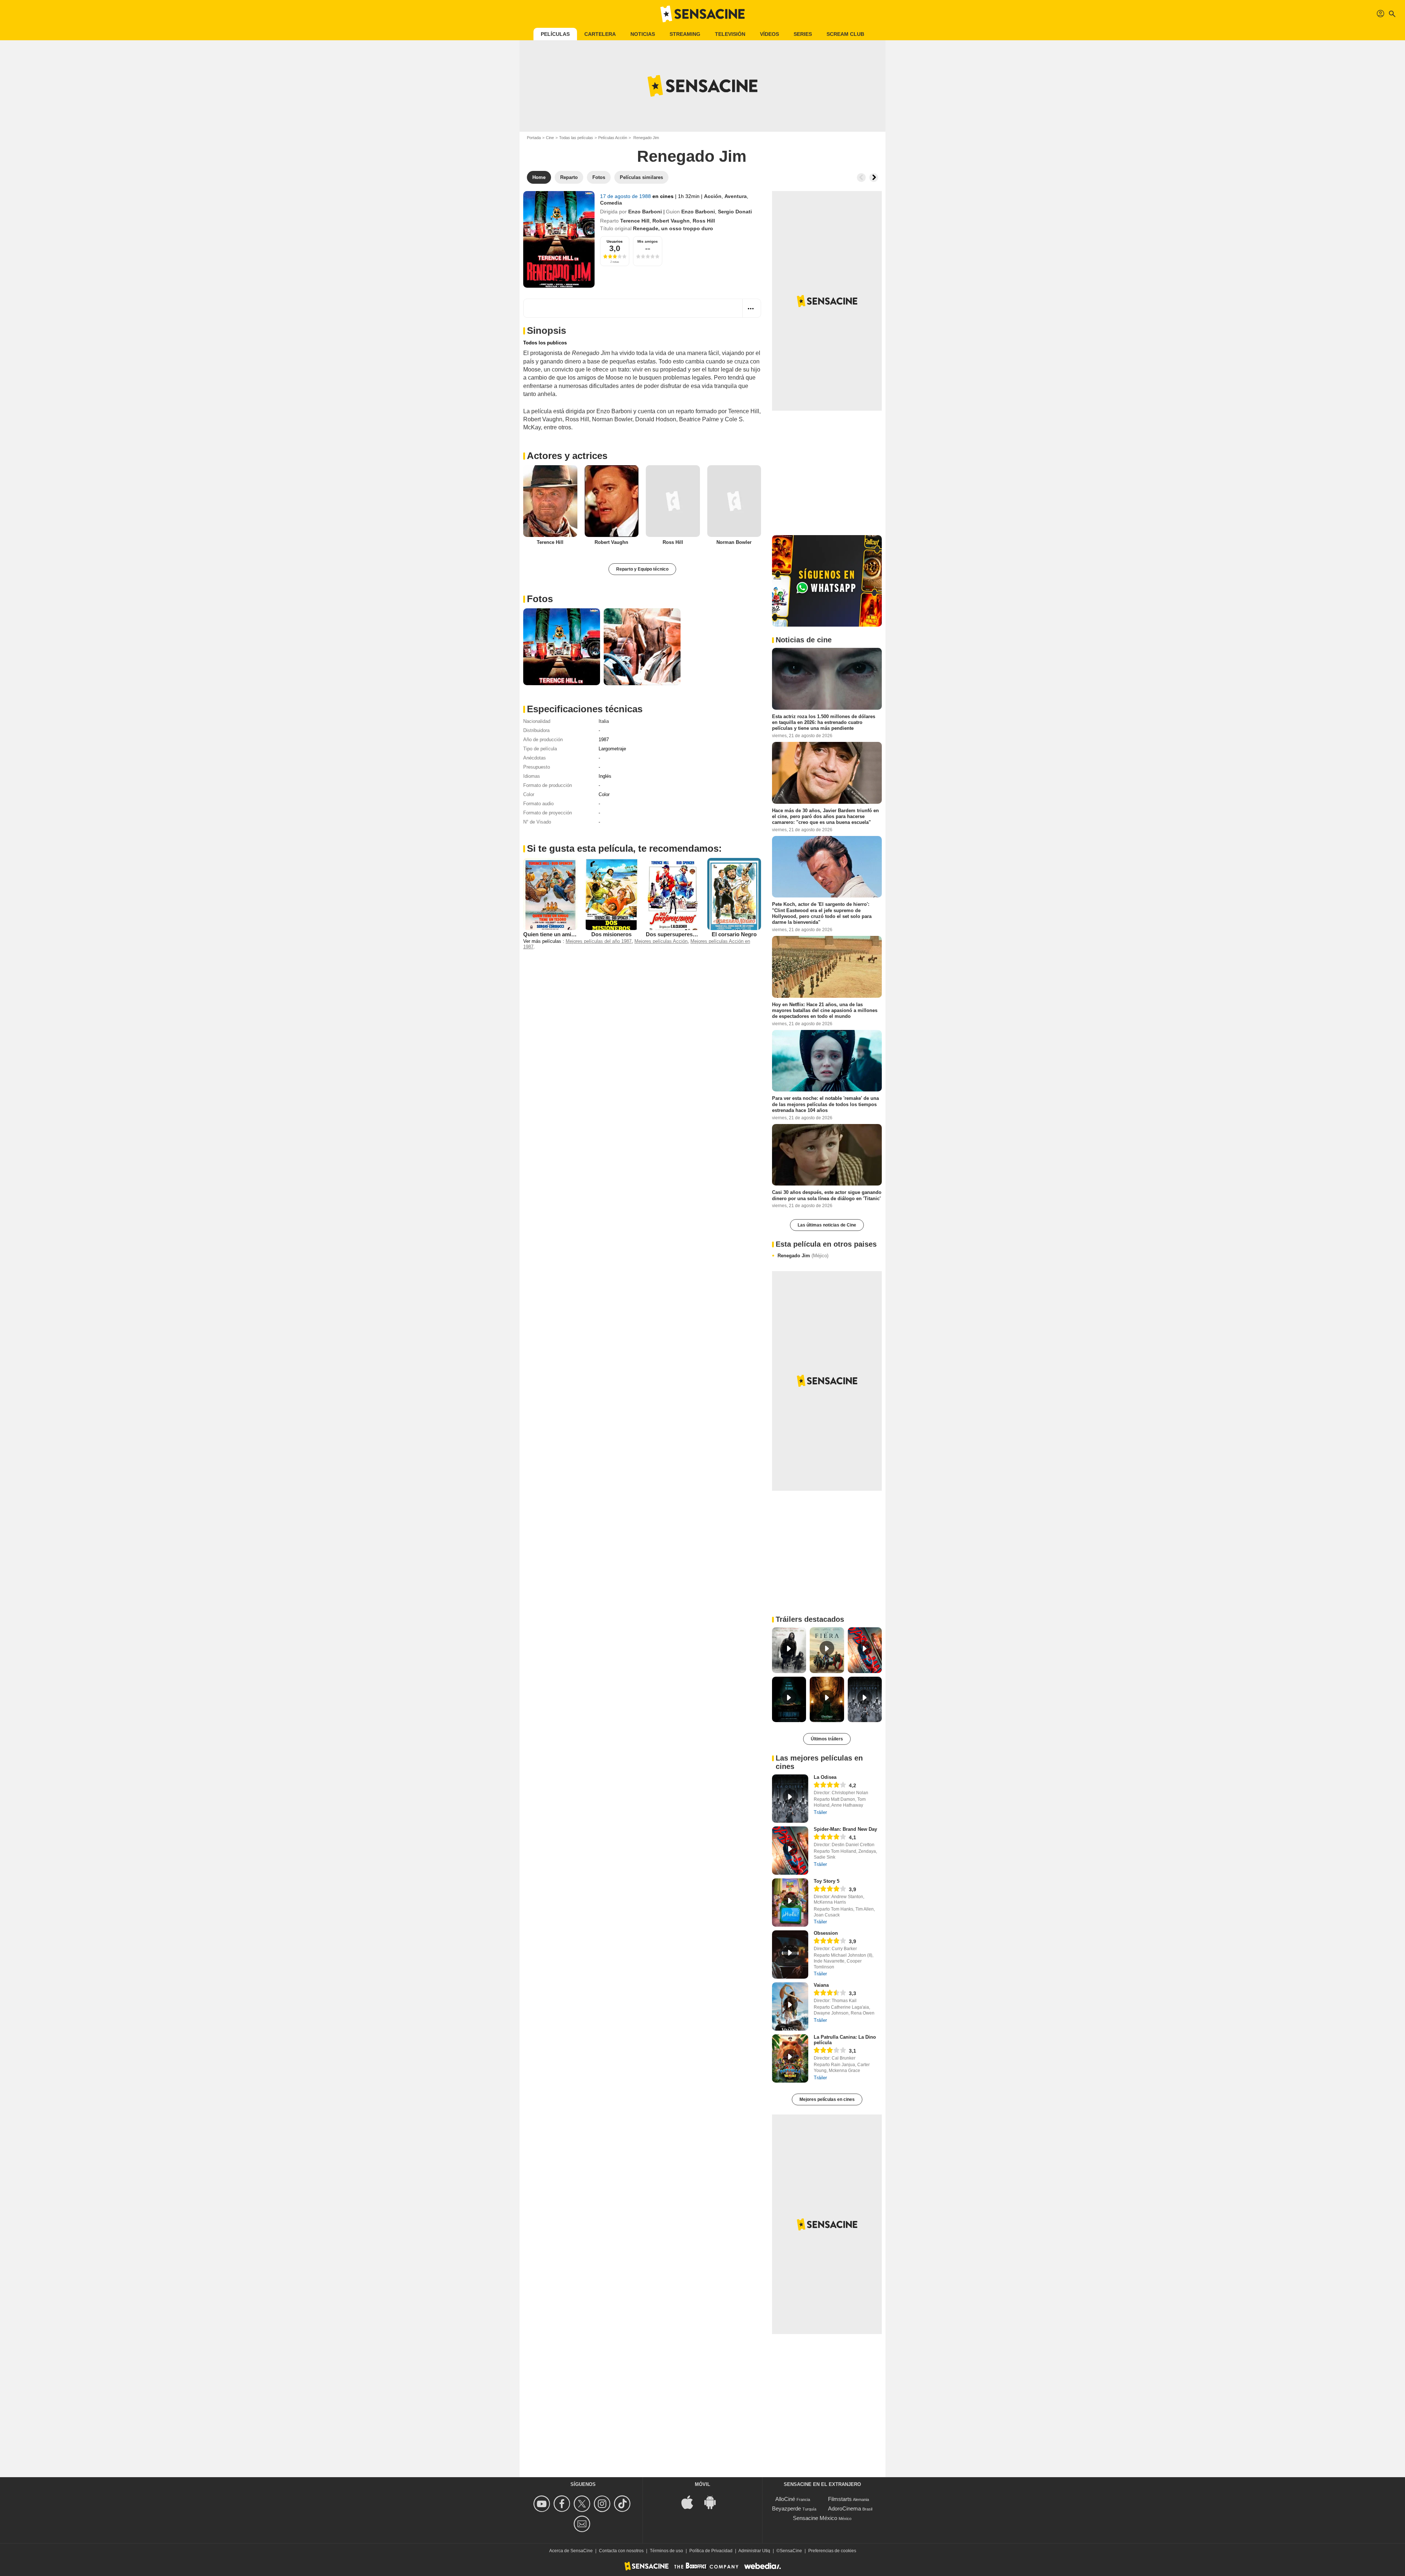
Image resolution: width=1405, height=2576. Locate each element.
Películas (555, 34)
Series (803, 34)
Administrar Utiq (754, 2551)
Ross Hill (704, 221)
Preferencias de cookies (832, 2551)
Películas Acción (613, 138)
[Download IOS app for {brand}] (691, 2502)
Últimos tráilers (827, 1739)
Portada (534, 138)
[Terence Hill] (550, 501)
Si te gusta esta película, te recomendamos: (624, 848)
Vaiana (821, 1985)
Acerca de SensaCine (571, 2551)
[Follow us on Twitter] (583, 2504)
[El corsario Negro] (734, 894)
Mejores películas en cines (827, 2099)
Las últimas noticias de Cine (827, 1225)
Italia (604, 721)
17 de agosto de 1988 (626, 196)
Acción (713, 196)
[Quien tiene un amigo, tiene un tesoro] (550, 894)
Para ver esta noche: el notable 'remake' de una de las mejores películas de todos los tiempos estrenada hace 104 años (825, 1104)
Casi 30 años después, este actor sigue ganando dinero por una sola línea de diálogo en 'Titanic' (827, 1195)
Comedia (611, 203)
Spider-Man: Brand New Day (845, 1829)
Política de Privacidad (711, 2551)
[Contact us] (583, 2524)
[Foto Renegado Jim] (562, 647)
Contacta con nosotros (621, 2551)
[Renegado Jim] (559, 239)
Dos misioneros (611, 934)
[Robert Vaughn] (612, 501)
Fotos (540, 599)
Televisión (730, 34)
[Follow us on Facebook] (563, 2504)
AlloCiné (785, 2499)
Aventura (736, 196)
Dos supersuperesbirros (677, 934)
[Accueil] (702, 14)
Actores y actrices (567, 456)
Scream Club (845, 34)
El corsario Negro (734, 934)
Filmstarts (840, 2499)
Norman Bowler (734, 542)
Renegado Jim (803, 1256)
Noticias (643, 34)
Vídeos (769, 34)
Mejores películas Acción (661, 941)
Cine (550, 138)
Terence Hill (635, 221)
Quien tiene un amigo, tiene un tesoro (571, 934)
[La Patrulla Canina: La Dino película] (790, 2058)
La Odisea (825, 1777)
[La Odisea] (790, 1799)
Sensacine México (815, 2518)
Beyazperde (786, 2508)
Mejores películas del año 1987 (599, 941)
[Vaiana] (790, 2006)
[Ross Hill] (673, 501)
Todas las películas (576, 138)
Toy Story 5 (827, 1881)
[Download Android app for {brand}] (714, 2502)
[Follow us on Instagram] (603, 2504)
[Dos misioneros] (612, 894)
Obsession (826, 1933)
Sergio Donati (735, 212)
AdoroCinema (844, 2508)
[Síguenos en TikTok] (623, 2504)
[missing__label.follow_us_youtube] (543, 2504)
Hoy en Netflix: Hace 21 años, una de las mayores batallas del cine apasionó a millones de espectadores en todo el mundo (825, 1010)
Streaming (685, 34)
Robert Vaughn (671, 221)
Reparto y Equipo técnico (642, 569)
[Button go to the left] (861, 178)
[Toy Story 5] (790, 1903)
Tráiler (820, 1812)
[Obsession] (790, 1955)
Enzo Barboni (645, 212)
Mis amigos (648, 241)
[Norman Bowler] (734, 501)
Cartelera (600, 34)
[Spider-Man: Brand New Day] (790, 1851)
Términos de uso (666, 2551)
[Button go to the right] (874, 178)
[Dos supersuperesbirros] (673, 894)
